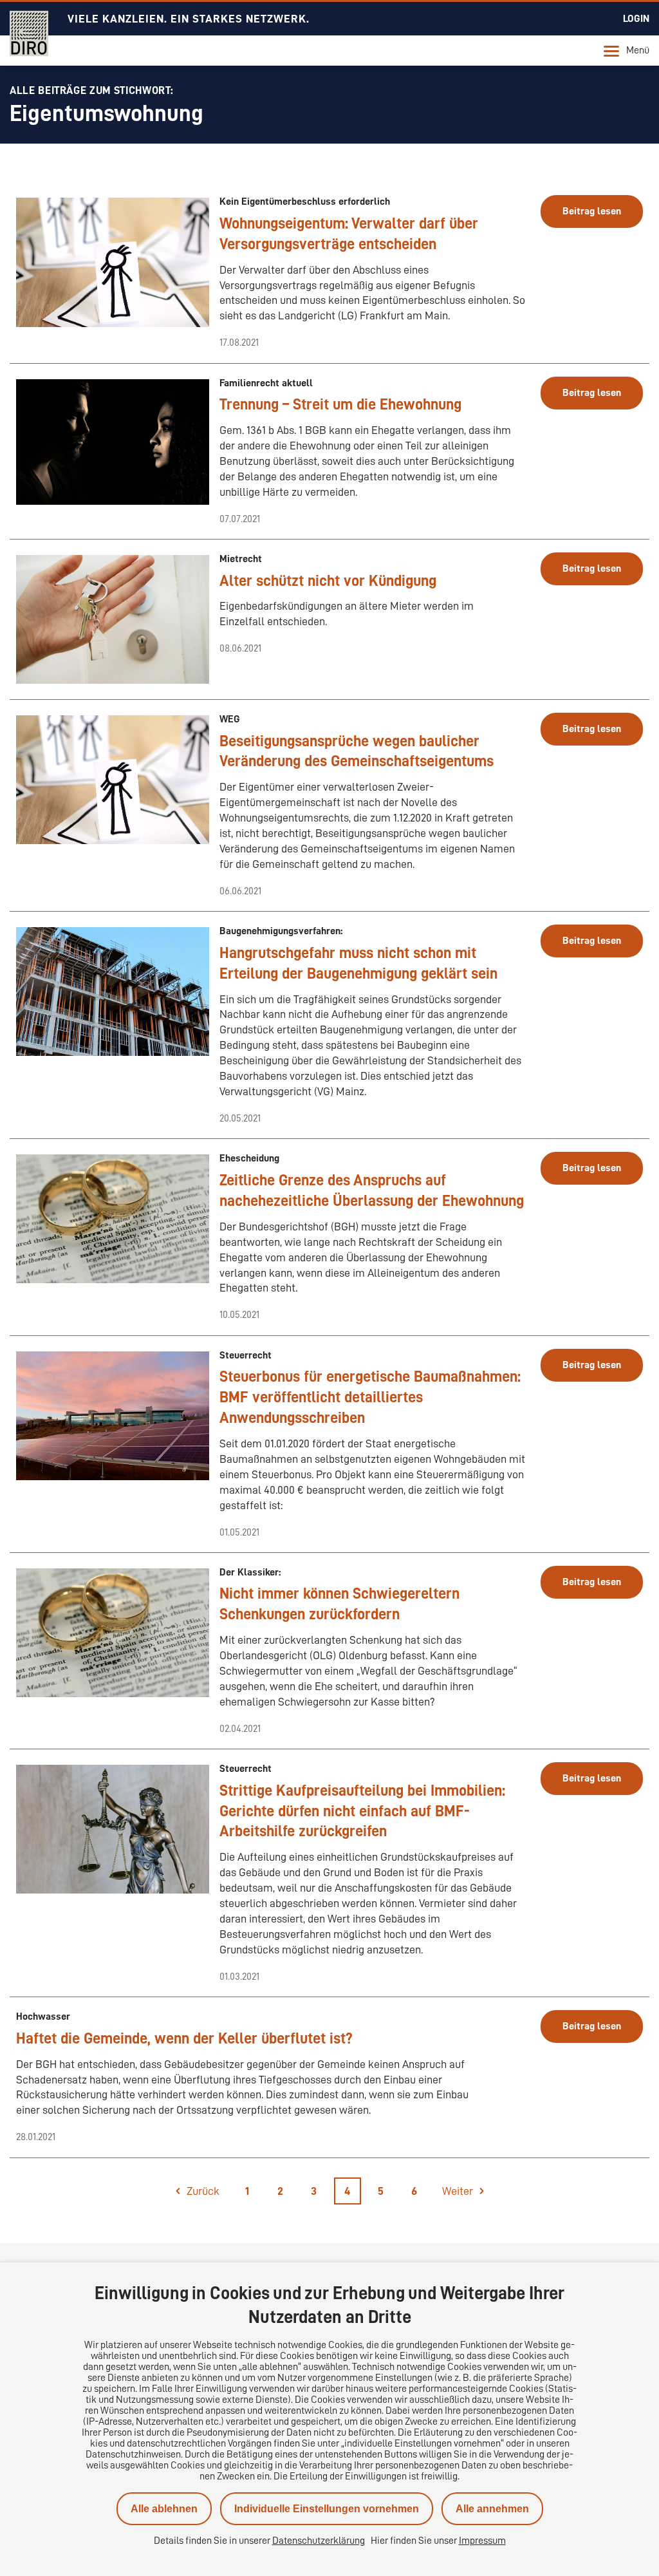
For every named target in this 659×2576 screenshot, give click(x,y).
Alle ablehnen (164, 2509)
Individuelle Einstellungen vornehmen (327, 2509)
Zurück (203, 2191)
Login (636, 19)
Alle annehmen (492, 2509)
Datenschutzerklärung (319, 2541)
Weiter (458, 2191)
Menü (638, 50)
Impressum (482, 2541)
